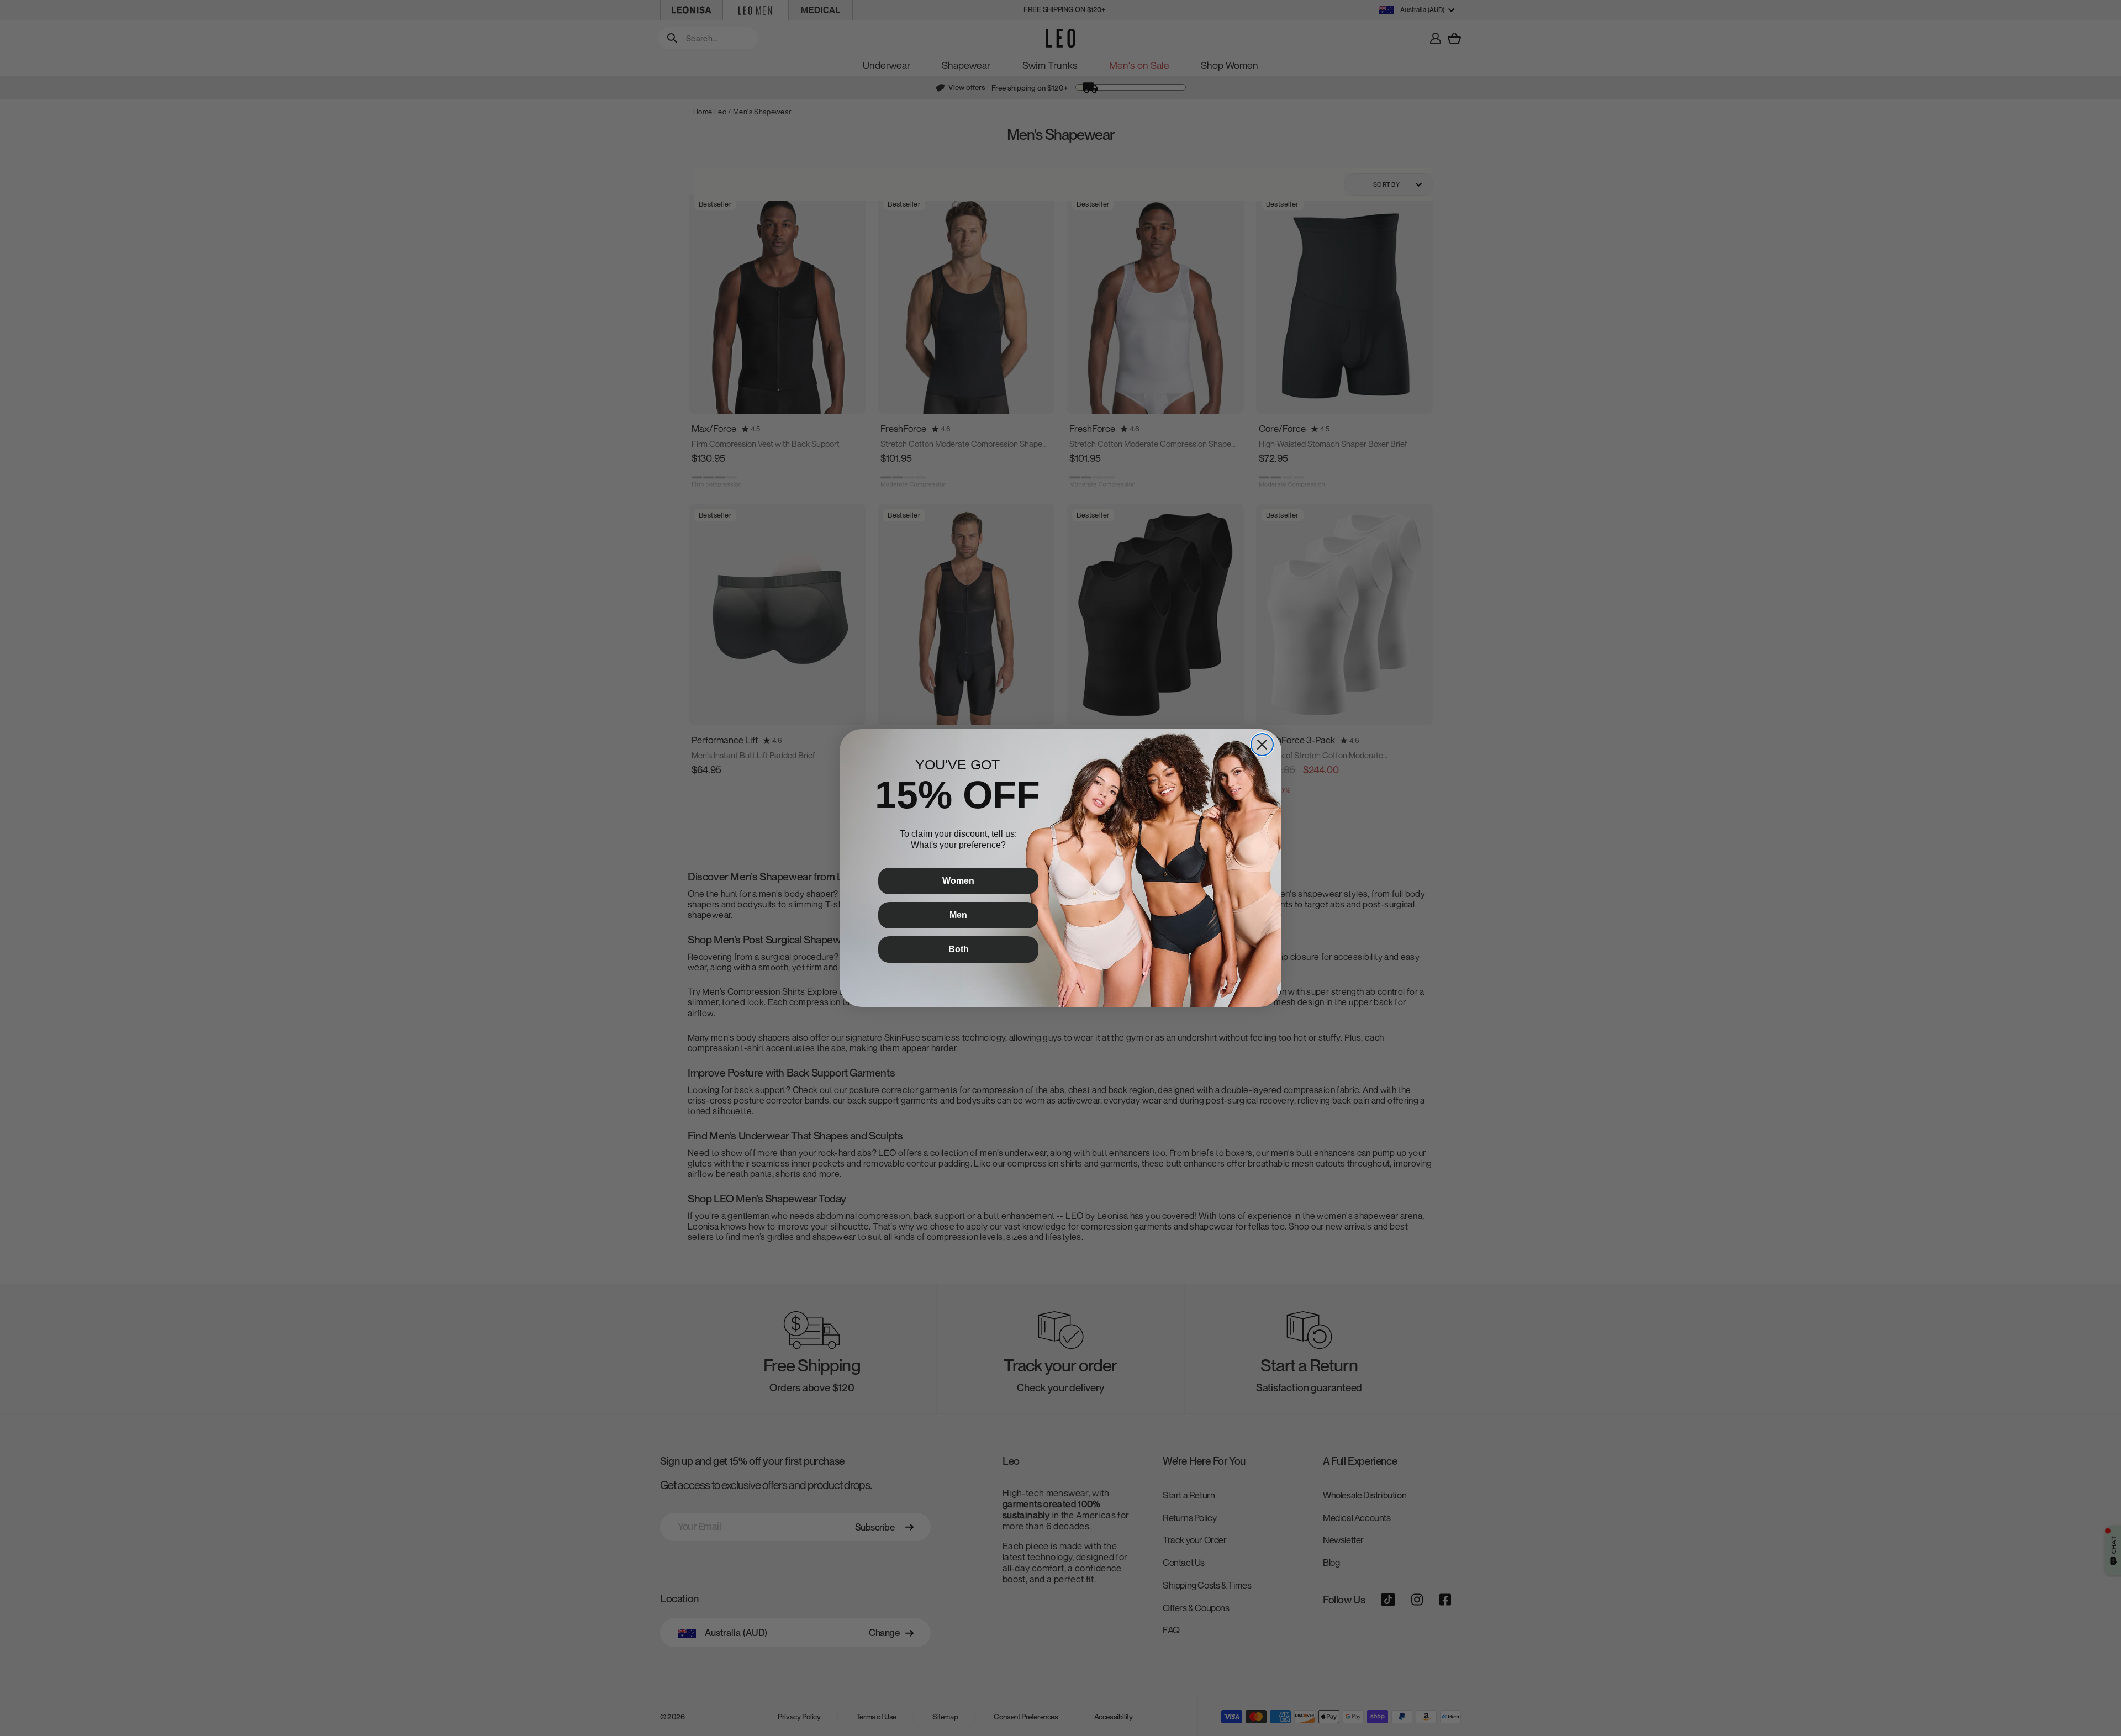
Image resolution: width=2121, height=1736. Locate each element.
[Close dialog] (1262, 745)
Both (959, 949)
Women (958, 881)
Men (958, 915)
